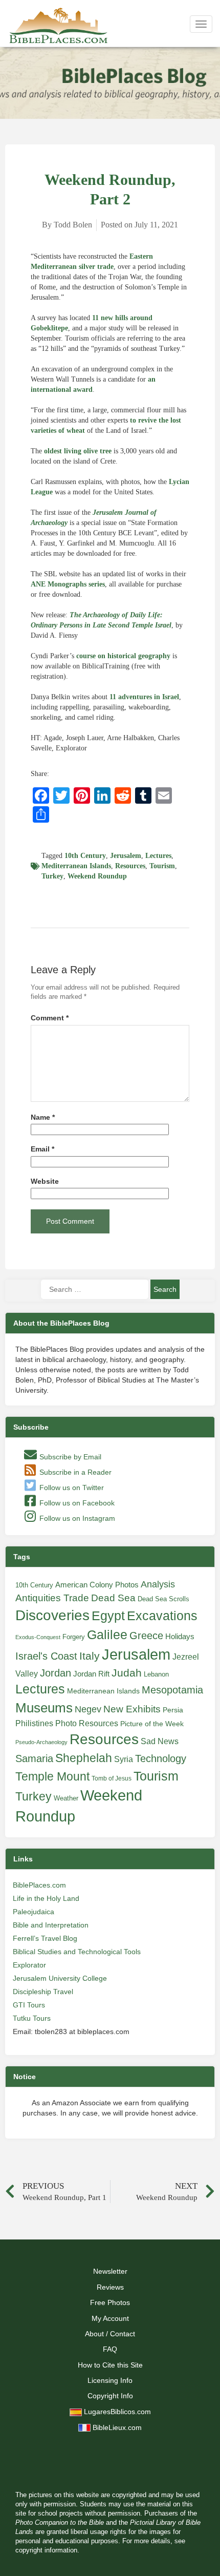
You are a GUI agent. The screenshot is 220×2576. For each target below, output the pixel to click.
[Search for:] (95, 1289)
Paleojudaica (34, 1912)
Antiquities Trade (52, 1598)
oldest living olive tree (78, 451)
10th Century (85, 856)
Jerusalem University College (60, 1978)
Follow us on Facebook (76, 1503)
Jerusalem (126, 856)
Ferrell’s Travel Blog (45, 1938)
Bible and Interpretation (51, 1925)
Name (43, 1117)
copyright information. (47, 2550)
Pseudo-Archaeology (41, 1742)
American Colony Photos (97, 1585)
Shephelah (84, 1758)
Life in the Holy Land (46, 1898)
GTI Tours (29, 2005)
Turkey (52, 876)
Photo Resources (87, 1723)
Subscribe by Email (69, 1457)
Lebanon (156, 1674)
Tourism (162, 866)
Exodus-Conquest (38, 1637)
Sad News (160, 1741)
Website (45, 1181)
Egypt (108, 1616)
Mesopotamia (172, 1690)
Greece (146, 1636)
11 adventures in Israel (144, 697)
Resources (130, 866)
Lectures (158, 856)
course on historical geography (123, 656)
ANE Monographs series (68, 584)
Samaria (34, 1758)
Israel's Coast (46, 1656)
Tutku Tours (32, 2018)
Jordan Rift (91, 1674)
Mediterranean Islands (76, 866)
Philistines (34, 1723)
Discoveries (52, 1615)
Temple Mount (52, 1777)
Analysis (158, 1584)
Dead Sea (113, 1598)
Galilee (107, 1635)
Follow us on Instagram (76, 1518)
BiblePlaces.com (39, 1885)
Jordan (56, 1673)
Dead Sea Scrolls (163, 1599)
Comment (50, 1018)
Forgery (74, 1637)
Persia (173, 1710)
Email (42, 1149)
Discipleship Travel (43, 1992)
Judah (127, 1673)
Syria (124, 1759)
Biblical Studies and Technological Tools (77, 1952)
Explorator (29, 1965)
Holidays (180, 1637)
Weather (66, 1798)
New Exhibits (132, 1709)
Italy (90, 1656)
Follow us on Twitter (71, 1488)
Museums (44, 1708)
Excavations (162, 1616)
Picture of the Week (152, 1724)
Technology (161, 1758)
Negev (88, 1709)
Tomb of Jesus (112, 1778)
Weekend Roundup (97, 876)
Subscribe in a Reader (74, 1472)
